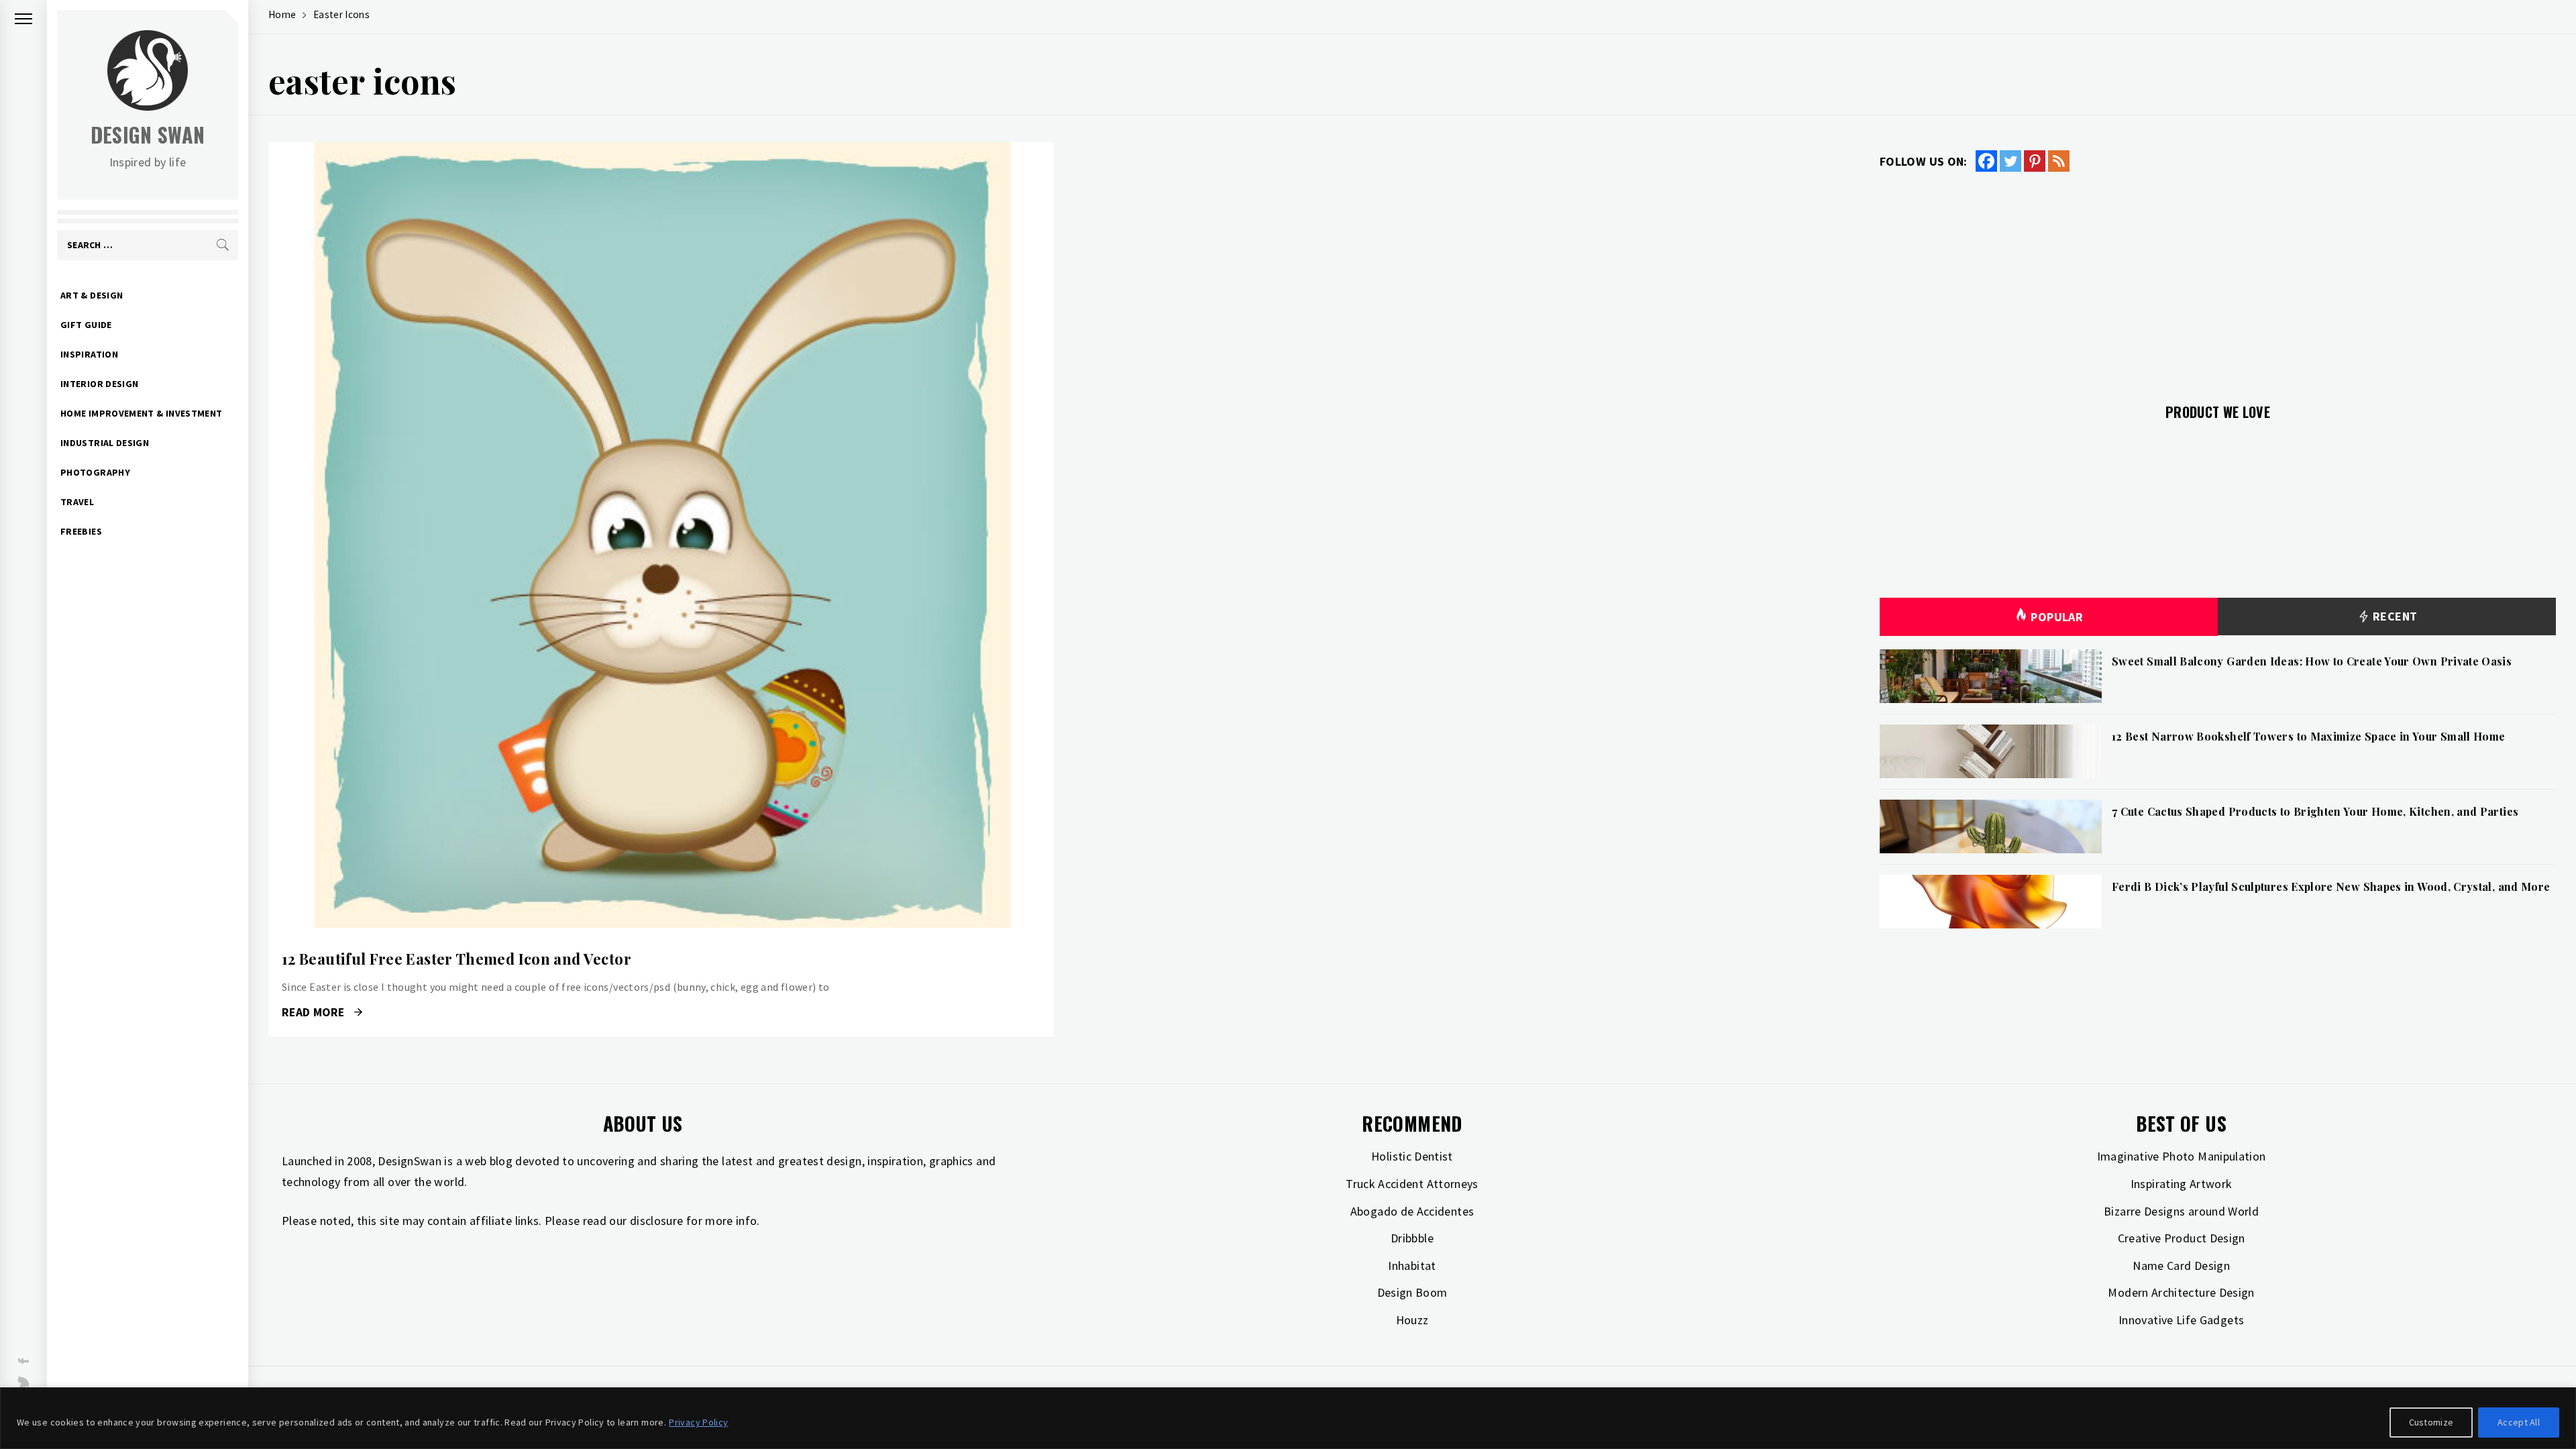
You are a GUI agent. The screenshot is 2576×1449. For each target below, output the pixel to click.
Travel (77, 502)
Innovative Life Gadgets (2181, 1320)
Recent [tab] (2394, 616)
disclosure (657, 1221)
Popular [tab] (2057, 617)
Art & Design (92, 295)
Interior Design (99, 384)
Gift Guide (86, 325)
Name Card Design (2181, 1266)
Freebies (81, 531)
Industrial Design (105, 443)
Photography (95, 472)
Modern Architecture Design (2181, 1292)
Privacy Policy (698, 1422)
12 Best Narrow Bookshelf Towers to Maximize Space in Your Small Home (2308, 736)
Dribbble (1412, 1238)
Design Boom (1412, 1292)
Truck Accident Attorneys (1412, 1184)
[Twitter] (2010, 161)
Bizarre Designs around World (2181, 1211)
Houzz (1412, 1320)
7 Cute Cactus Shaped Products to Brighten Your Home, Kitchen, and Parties (2315, 811)
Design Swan (148, 135)
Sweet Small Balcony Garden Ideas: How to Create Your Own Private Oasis (2312, 661)
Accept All (2519, 1422)
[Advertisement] (2218, 280)
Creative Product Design (2182, 1238)
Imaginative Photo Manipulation (2182, 1156)
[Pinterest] (2035, 161)
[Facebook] (1986, 161)
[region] (1288, 1418)
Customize (2431, 1422)
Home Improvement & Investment (141, 413)
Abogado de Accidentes (1412, 1211)
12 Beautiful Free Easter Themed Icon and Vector (457, 959)
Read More (661, 535)
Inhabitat (1412, 1266)
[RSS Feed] (2059, 161)
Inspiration (89, 354)
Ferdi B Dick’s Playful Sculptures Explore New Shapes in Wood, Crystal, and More (2331, 887)
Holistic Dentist (1412, 1156)
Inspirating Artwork (2182, 1184)
